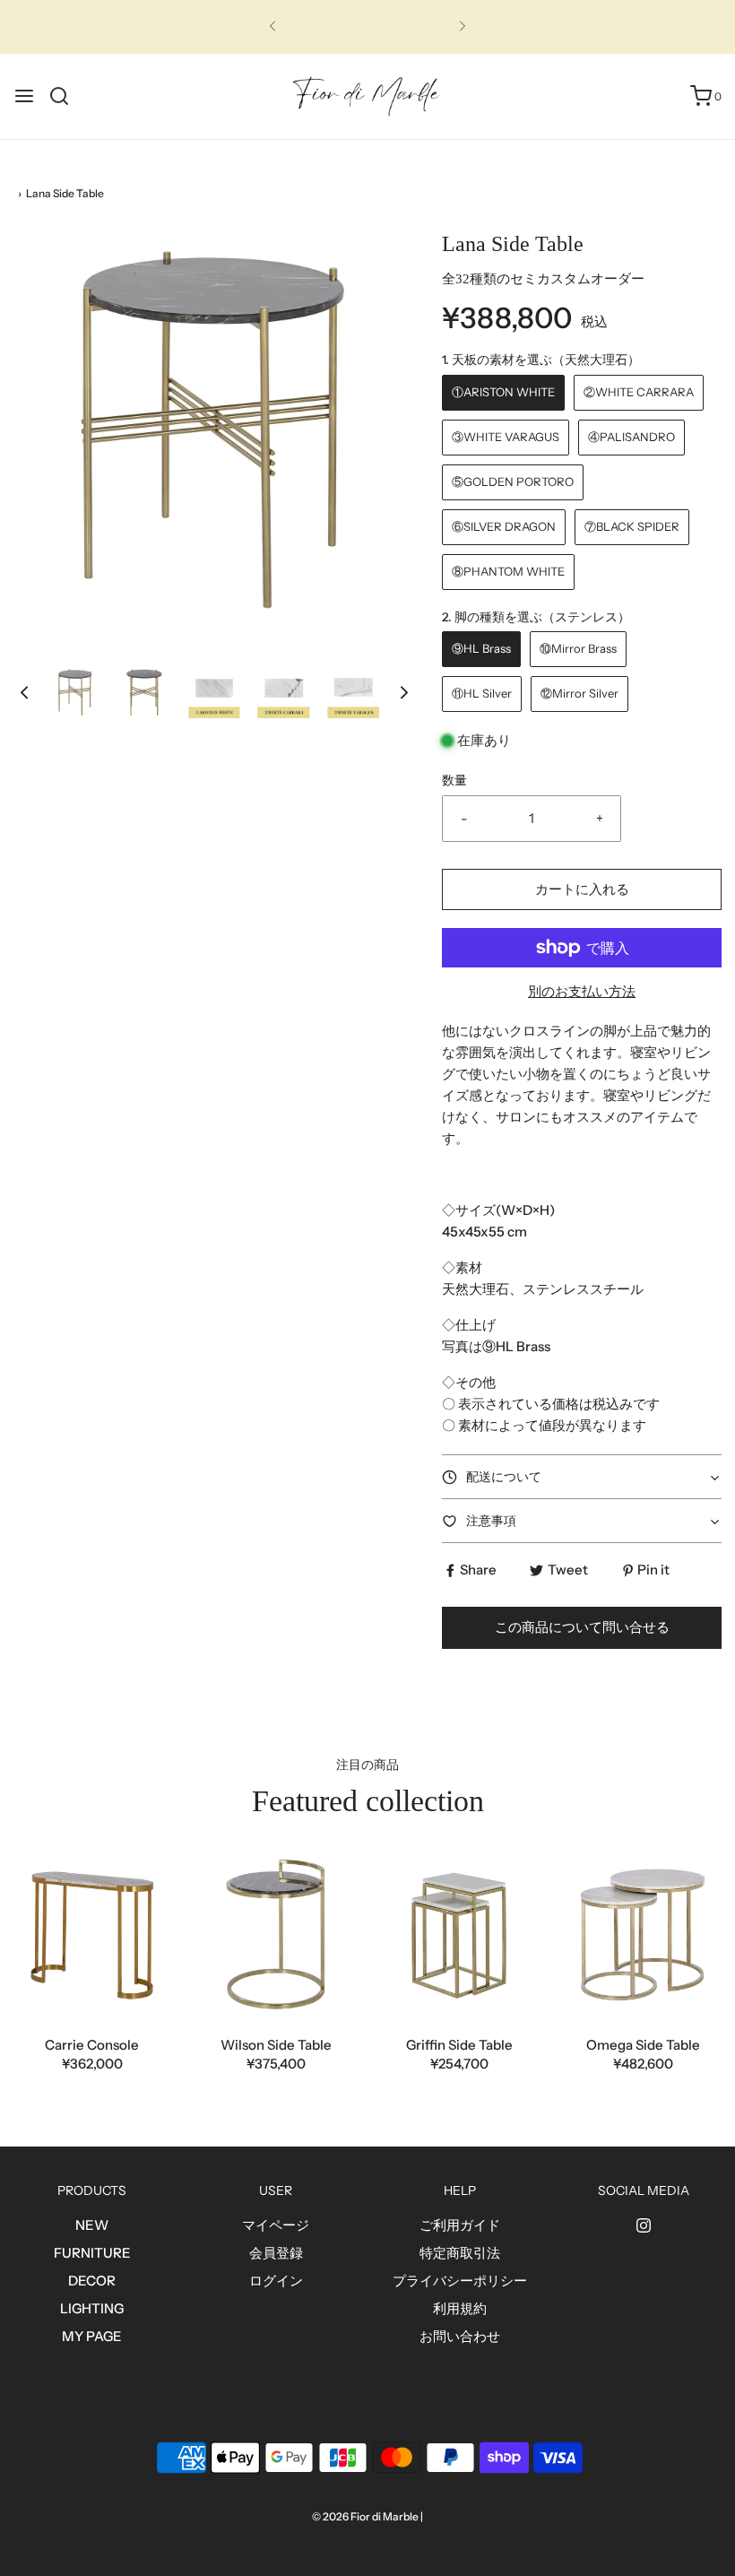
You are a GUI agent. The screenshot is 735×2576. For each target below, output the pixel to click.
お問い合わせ (460, 2336)
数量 (454, 780)
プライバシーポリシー (460, 2281)
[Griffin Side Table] (459, 1935)
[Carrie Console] (92, 1935)
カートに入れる (582, 889)
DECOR (92, 2281)
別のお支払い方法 (582, 991)
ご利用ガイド (460, 2225)
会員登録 (276, 2253)
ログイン (276, 2281)
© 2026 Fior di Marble (365, 2516)
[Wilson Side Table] (276, 1935)
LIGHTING (92, 2308)
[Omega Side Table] (643, 1935)
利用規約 (460, 2308)
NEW (92, 2225)
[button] (24, 693)
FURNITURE (92, 2253)
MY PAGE (92, 2336)
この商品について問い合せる (582, 1627)
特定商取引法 (460, 2253)
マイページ (276, 2225)
